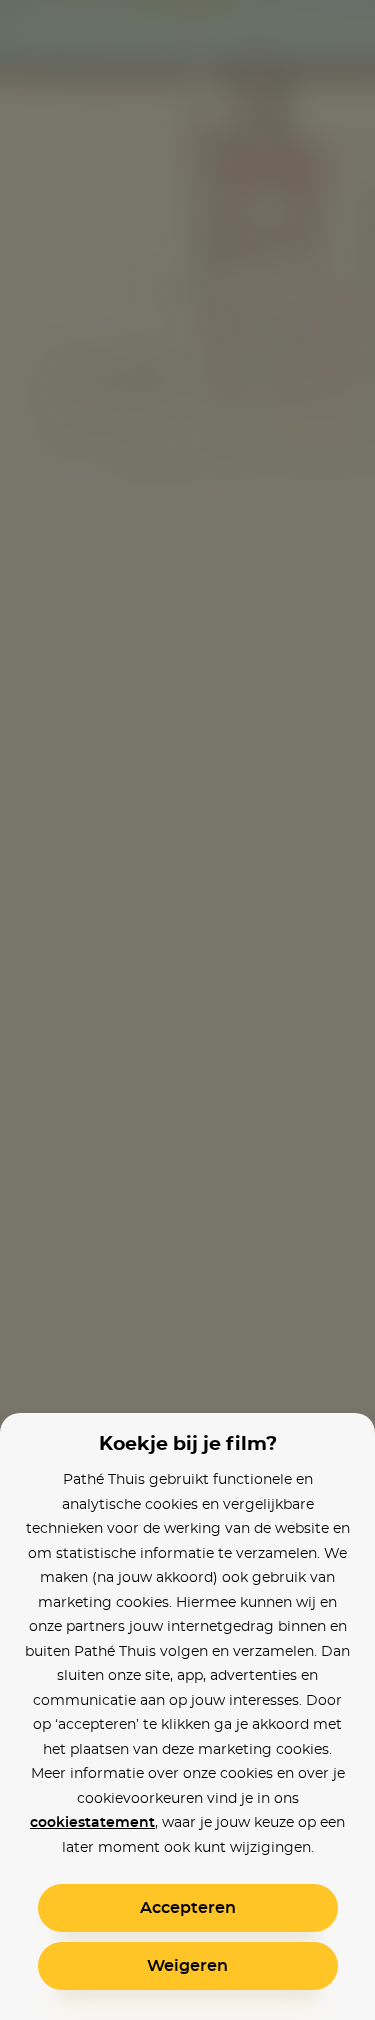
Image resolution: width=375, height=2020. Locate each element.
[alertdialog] (187, 1010)
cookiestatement (92, 1823)
